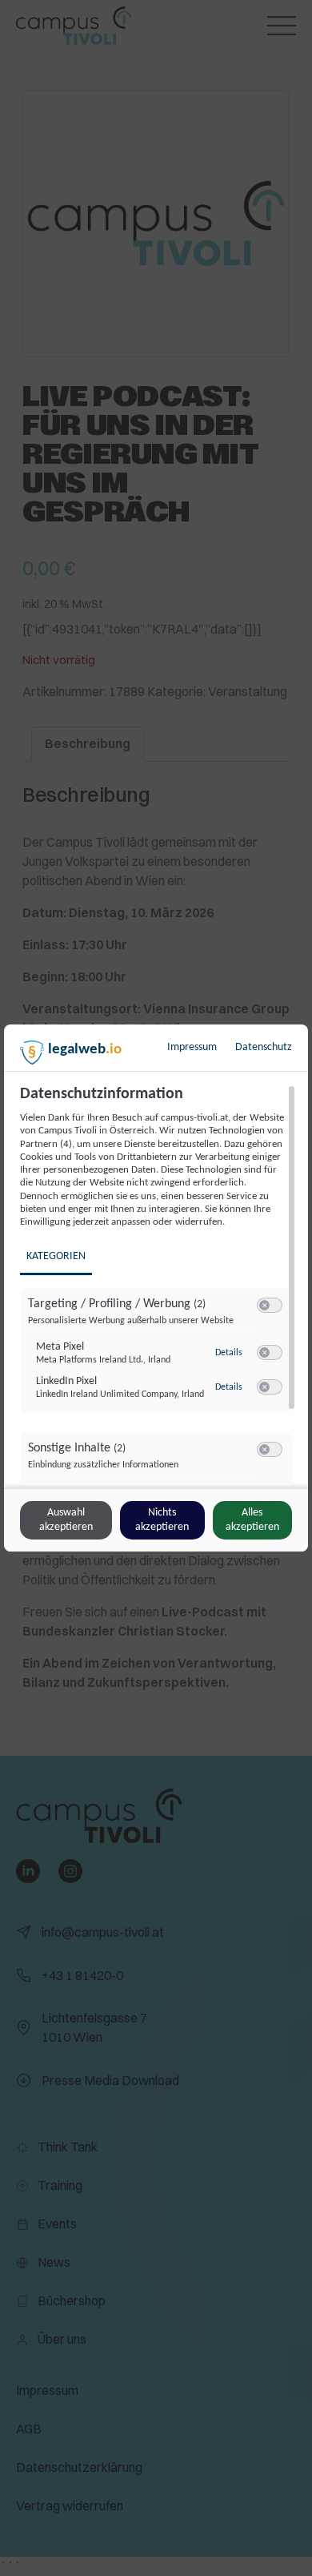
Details (229, 1353)
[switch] (270, 1306)
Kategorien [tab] (56, 1256)
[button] (264, 1305)
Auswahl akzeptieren (66, 1520)
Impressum (192, 1047)
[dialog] (156, 1288)
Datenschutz (264, 1047)
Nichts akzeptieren (162, 1520)
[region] (158, 1285)
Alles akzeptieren (252, 1520)
